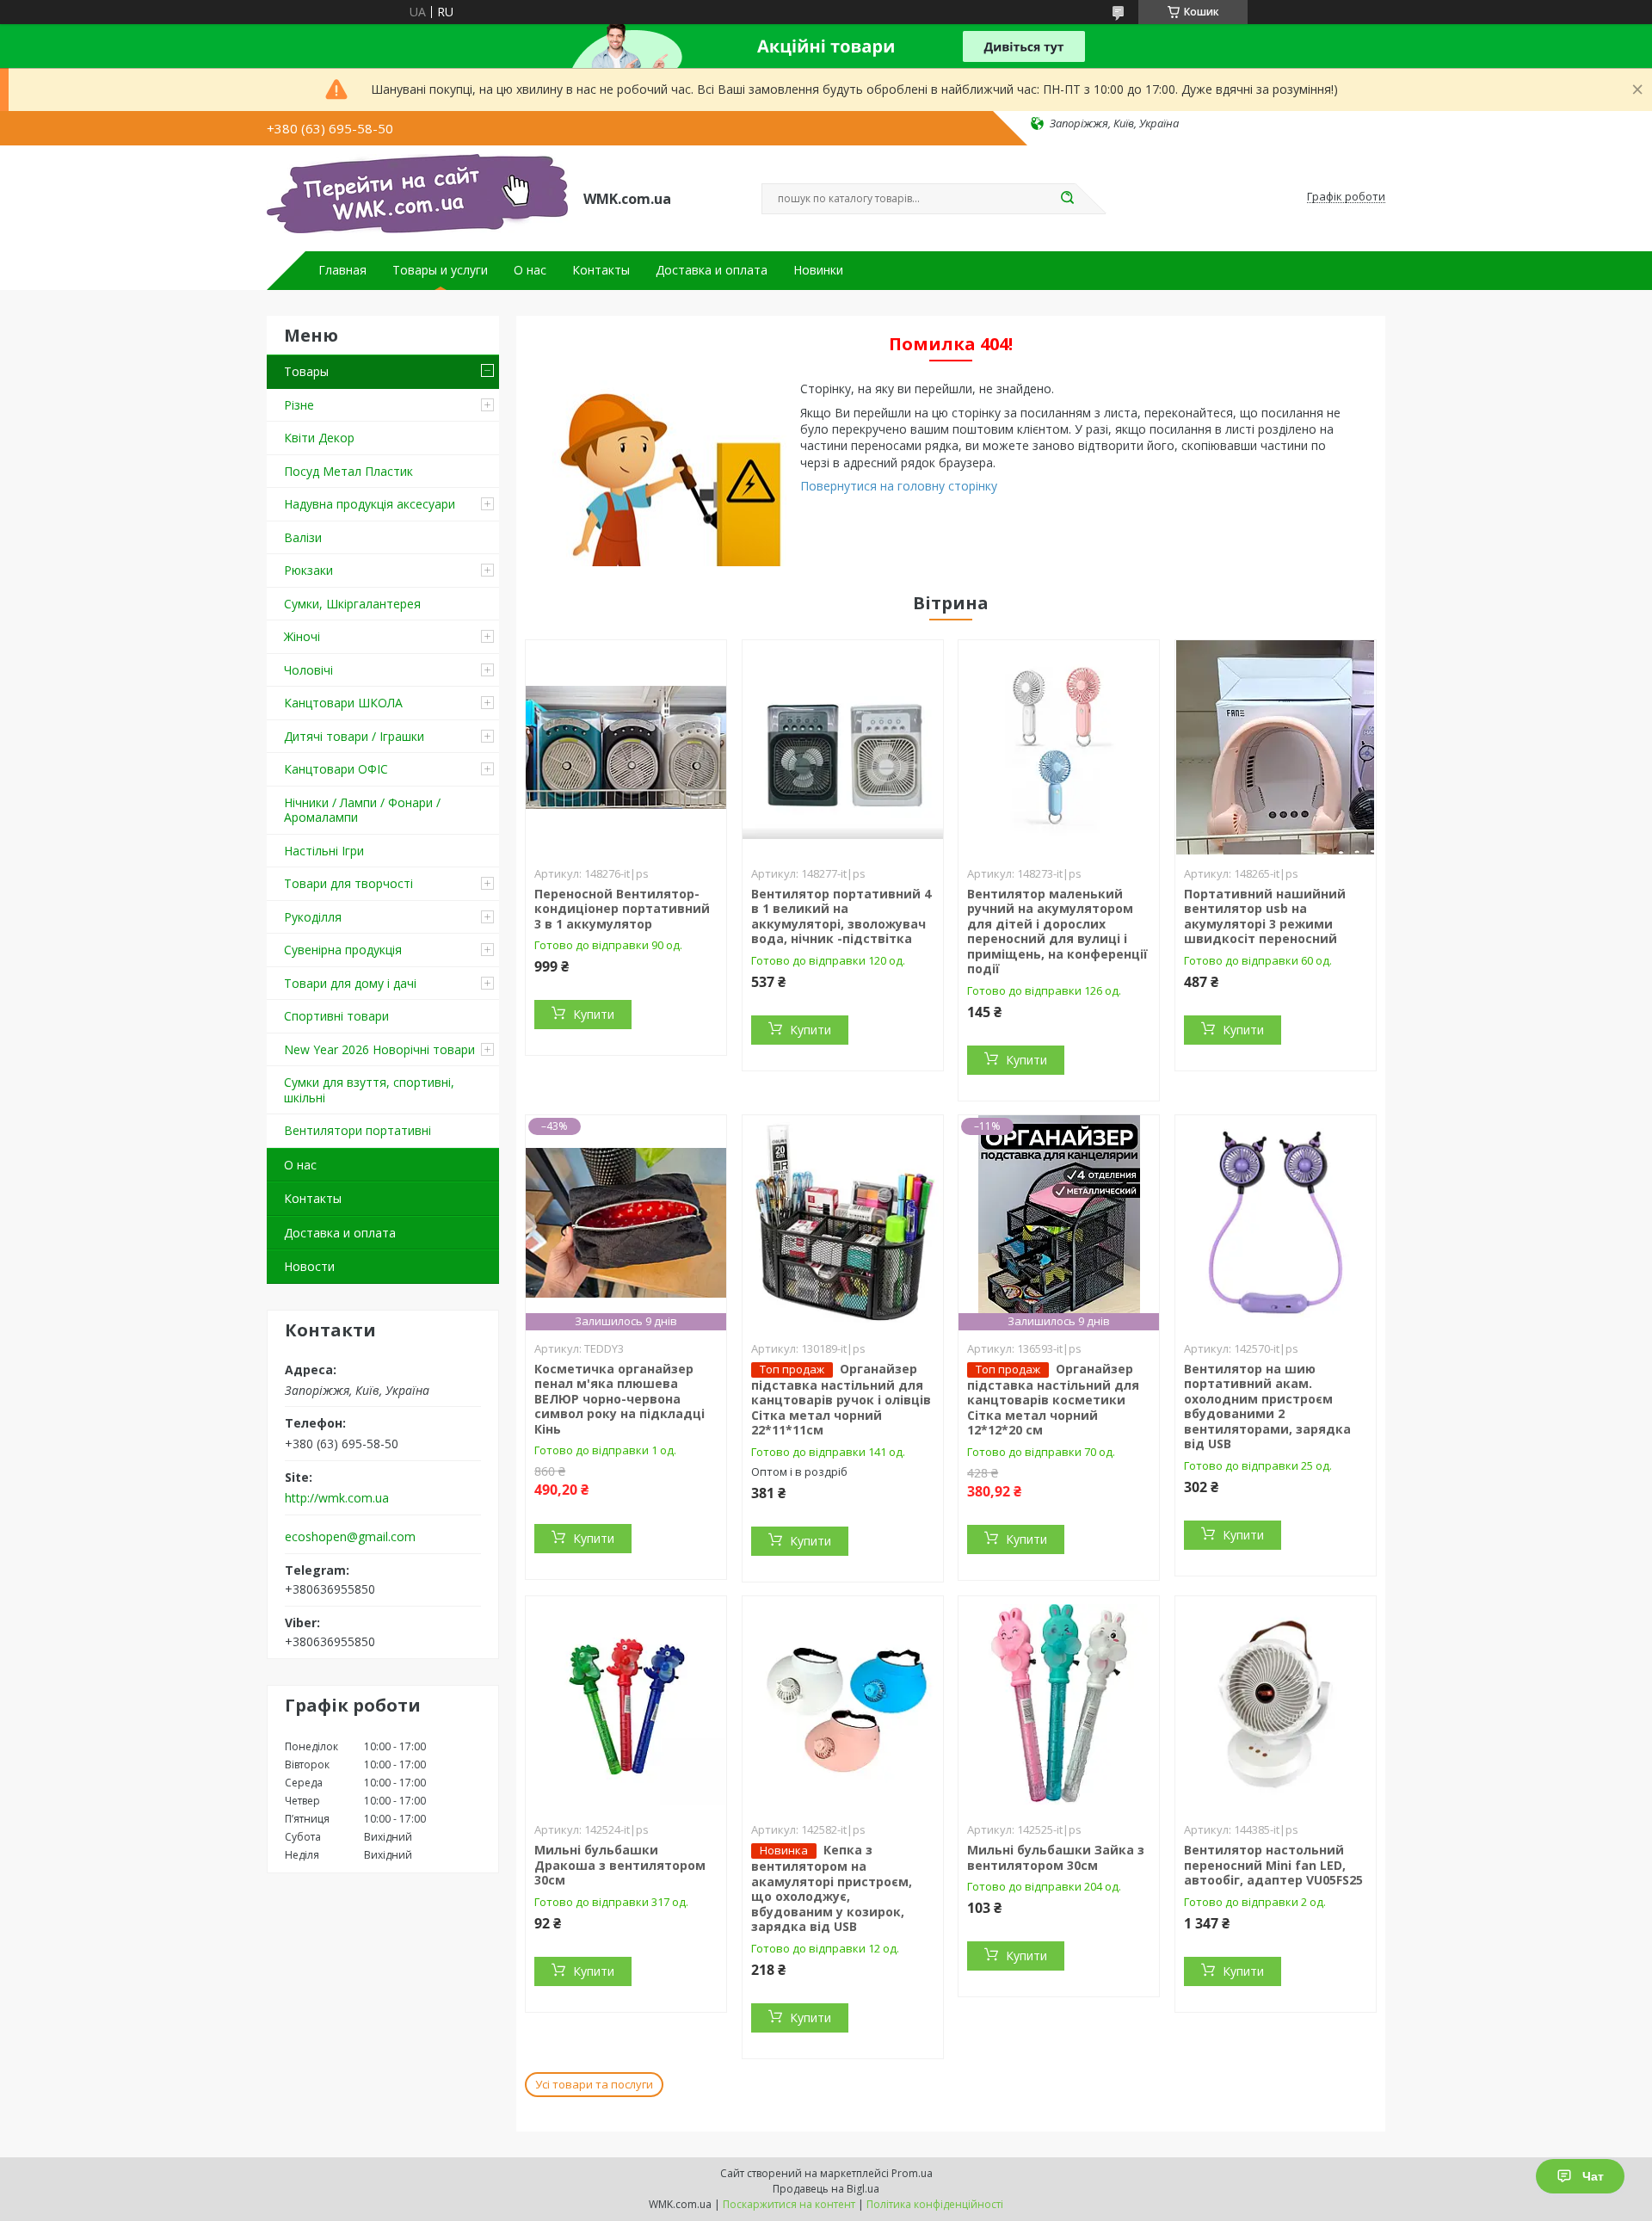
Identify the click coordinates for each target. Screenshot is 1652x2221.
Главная (342, 270)
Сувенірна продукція (343, 950)
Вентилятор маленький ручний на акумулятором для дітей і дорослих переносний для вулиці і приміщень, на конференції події (1057, 932)
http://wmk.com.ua (337, 1498)
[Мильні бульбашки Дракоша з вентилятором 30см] (626, 1704)
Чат (1593, 2176)
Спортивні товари (336, 1016)
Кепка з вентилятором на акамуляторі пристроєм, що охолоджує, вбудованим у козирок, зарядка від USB (832, 1888)
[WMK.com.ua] (417, 197)
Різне (299, 405)
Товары (306, 371)
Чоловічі (308, 670)
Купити (594, 1014)
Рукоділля (313, 917)
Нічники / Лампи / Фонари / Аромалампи (362, 810)
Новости (309, 1266)
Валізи (303, 537)
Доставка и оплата (712, 270)
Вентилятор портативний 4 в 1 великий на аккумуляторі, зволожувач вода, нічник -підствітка (841, 916)
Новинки (818, 270)
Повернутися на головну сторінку (899, 486)
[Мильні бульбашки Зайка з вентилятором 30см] (1059, 1704)
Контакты (601, 270)
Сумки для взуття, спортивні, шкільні (369, 1090)
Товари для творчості (348, 883)
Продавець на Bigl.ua (826, 2189)
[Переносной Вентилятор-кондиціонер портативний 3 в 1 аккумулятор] (626, 748)
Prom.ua (912, 2173)
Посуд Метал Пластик (348, 471)
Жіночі (302, 636)
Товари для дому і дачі (350, 983)
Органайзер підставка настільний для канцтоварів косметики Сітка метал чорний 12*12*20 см (1053, 1400)
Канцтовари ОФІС (336, 769)
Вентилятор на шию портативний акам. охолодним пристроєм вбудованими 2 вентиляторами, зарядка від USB (1267, 1407)
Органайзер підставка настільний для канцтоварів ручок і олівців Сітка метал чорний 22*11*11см (841, 1400)
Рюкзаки (308, 570)
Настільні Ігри (324, 851)
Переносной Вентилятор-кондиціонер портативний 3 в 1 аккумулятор (622, 909)
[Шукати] (1067, 199)
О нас (530, 270)
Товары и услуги (440, 270)
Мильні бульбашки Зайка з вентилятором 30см (1056, 1857)
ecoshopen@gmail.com (350, 1537)
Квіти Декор (319, 438)
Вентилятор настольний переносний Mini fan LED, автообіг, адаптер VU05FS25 (1273, 1865)
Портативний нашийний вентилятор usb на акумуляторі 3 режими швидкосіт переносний (1265, 916)
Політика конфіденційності (935, 2204)
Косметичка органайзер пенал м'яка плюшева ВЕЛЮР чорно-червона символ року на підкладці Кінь (619, 1399)
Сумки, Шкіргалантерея (352, 604)
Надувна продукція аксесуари (370, 504)
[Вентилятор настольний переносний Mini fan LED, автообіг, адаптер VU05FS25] (1276, 1704)
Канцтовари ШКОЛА (343, 703)
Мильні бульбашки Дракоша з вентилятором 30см (620, 1865)
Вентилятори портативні (358, 1130)
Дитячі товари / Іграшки (354, 736)
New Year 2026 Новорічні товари (379, 1049)
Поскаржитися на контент (789, 2204)
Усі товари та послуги (594, 2084)
